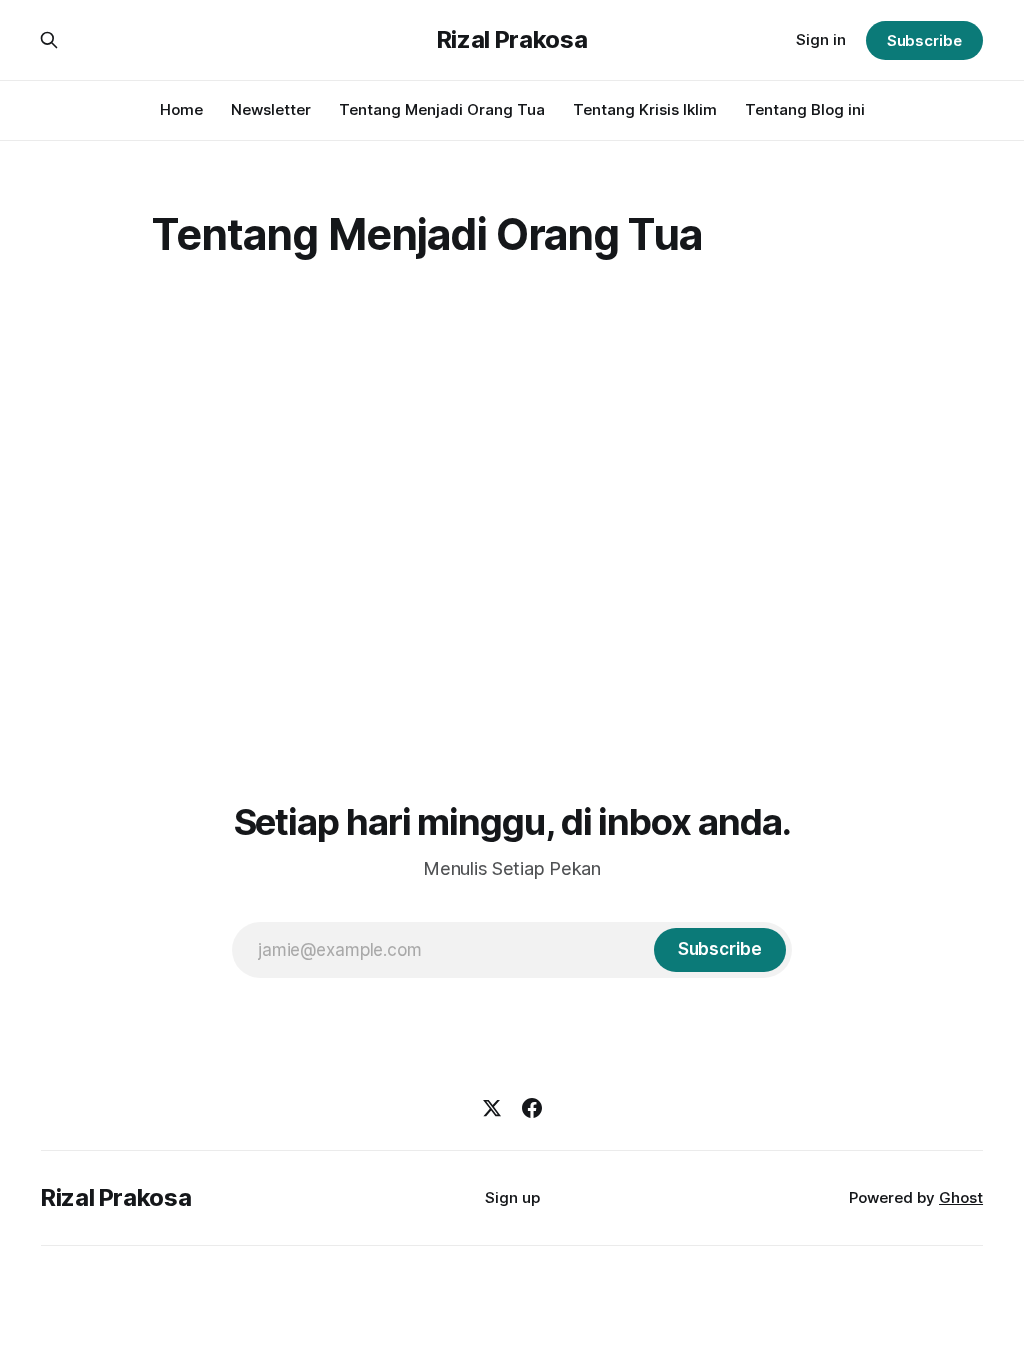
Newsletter (271, 109)
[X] (492, 1108)
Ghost (961, 1197)
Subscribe (924, 40)
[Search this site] (49, 40)
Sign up (512, 1197)
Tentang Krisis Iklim (645, 109)
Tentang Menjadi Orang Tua (442, 109)
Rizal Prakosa (512, 40)
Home (181, 109)
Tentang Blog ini (805, 109)
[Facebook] (532, 1108)
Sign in (821, 39)
